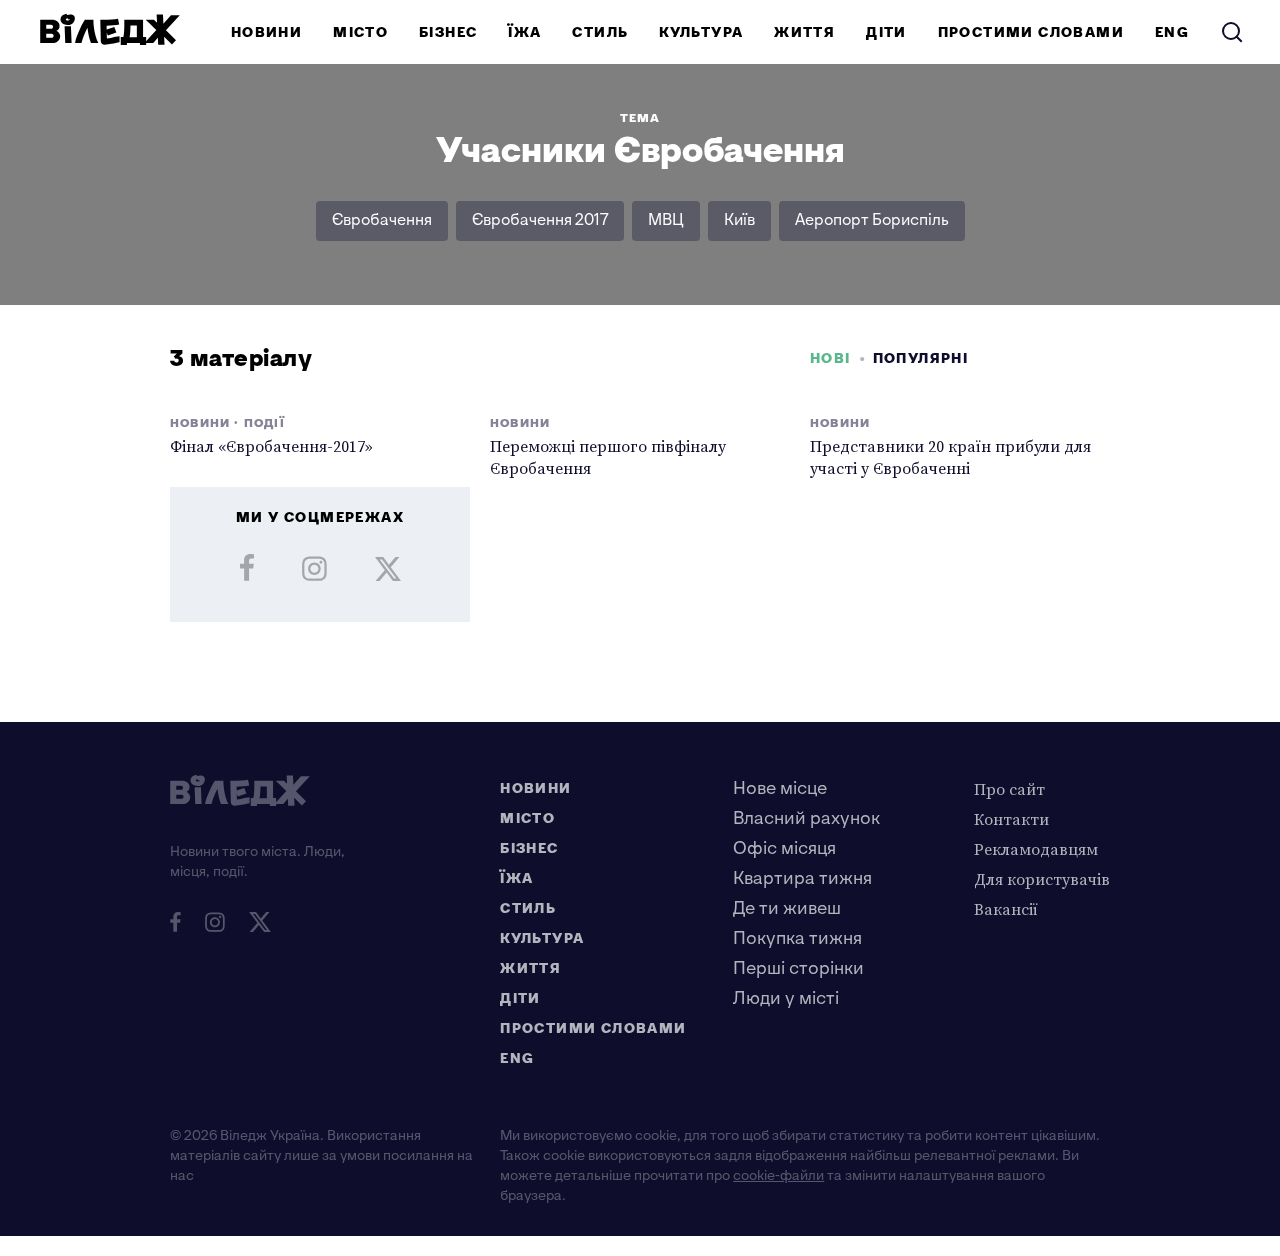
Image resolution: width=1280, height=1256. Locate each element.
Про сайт (1009, 789)
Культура (701, 32)
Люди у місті (786, 998)
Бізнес (448, 32)
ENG (1172, 32)
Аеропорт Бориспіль (872, 220)
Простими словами (1031, 32)
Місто (360, 32)
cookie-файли (778, 1175)
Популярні (921, 358)
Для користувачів (1042, 879)
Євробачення (382, 220)
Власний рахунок (806, 818)
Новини (266, 32)
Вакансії (1006, 909)
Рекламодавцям (1036, 849)
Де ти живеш (787, 908)
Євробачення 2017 (540, 220)
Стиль (600, 32)
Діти (886, 32)
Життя (804, 32)
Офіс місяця (784, 848)
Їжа (524, 32)
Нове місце (780, 788)
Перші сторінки (798, 968)
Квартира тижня (802, 878)
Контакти (1011, 819)
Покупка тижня (797, 938)
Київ (739, 220)
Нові (830, 358)
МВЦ (666, 220)
